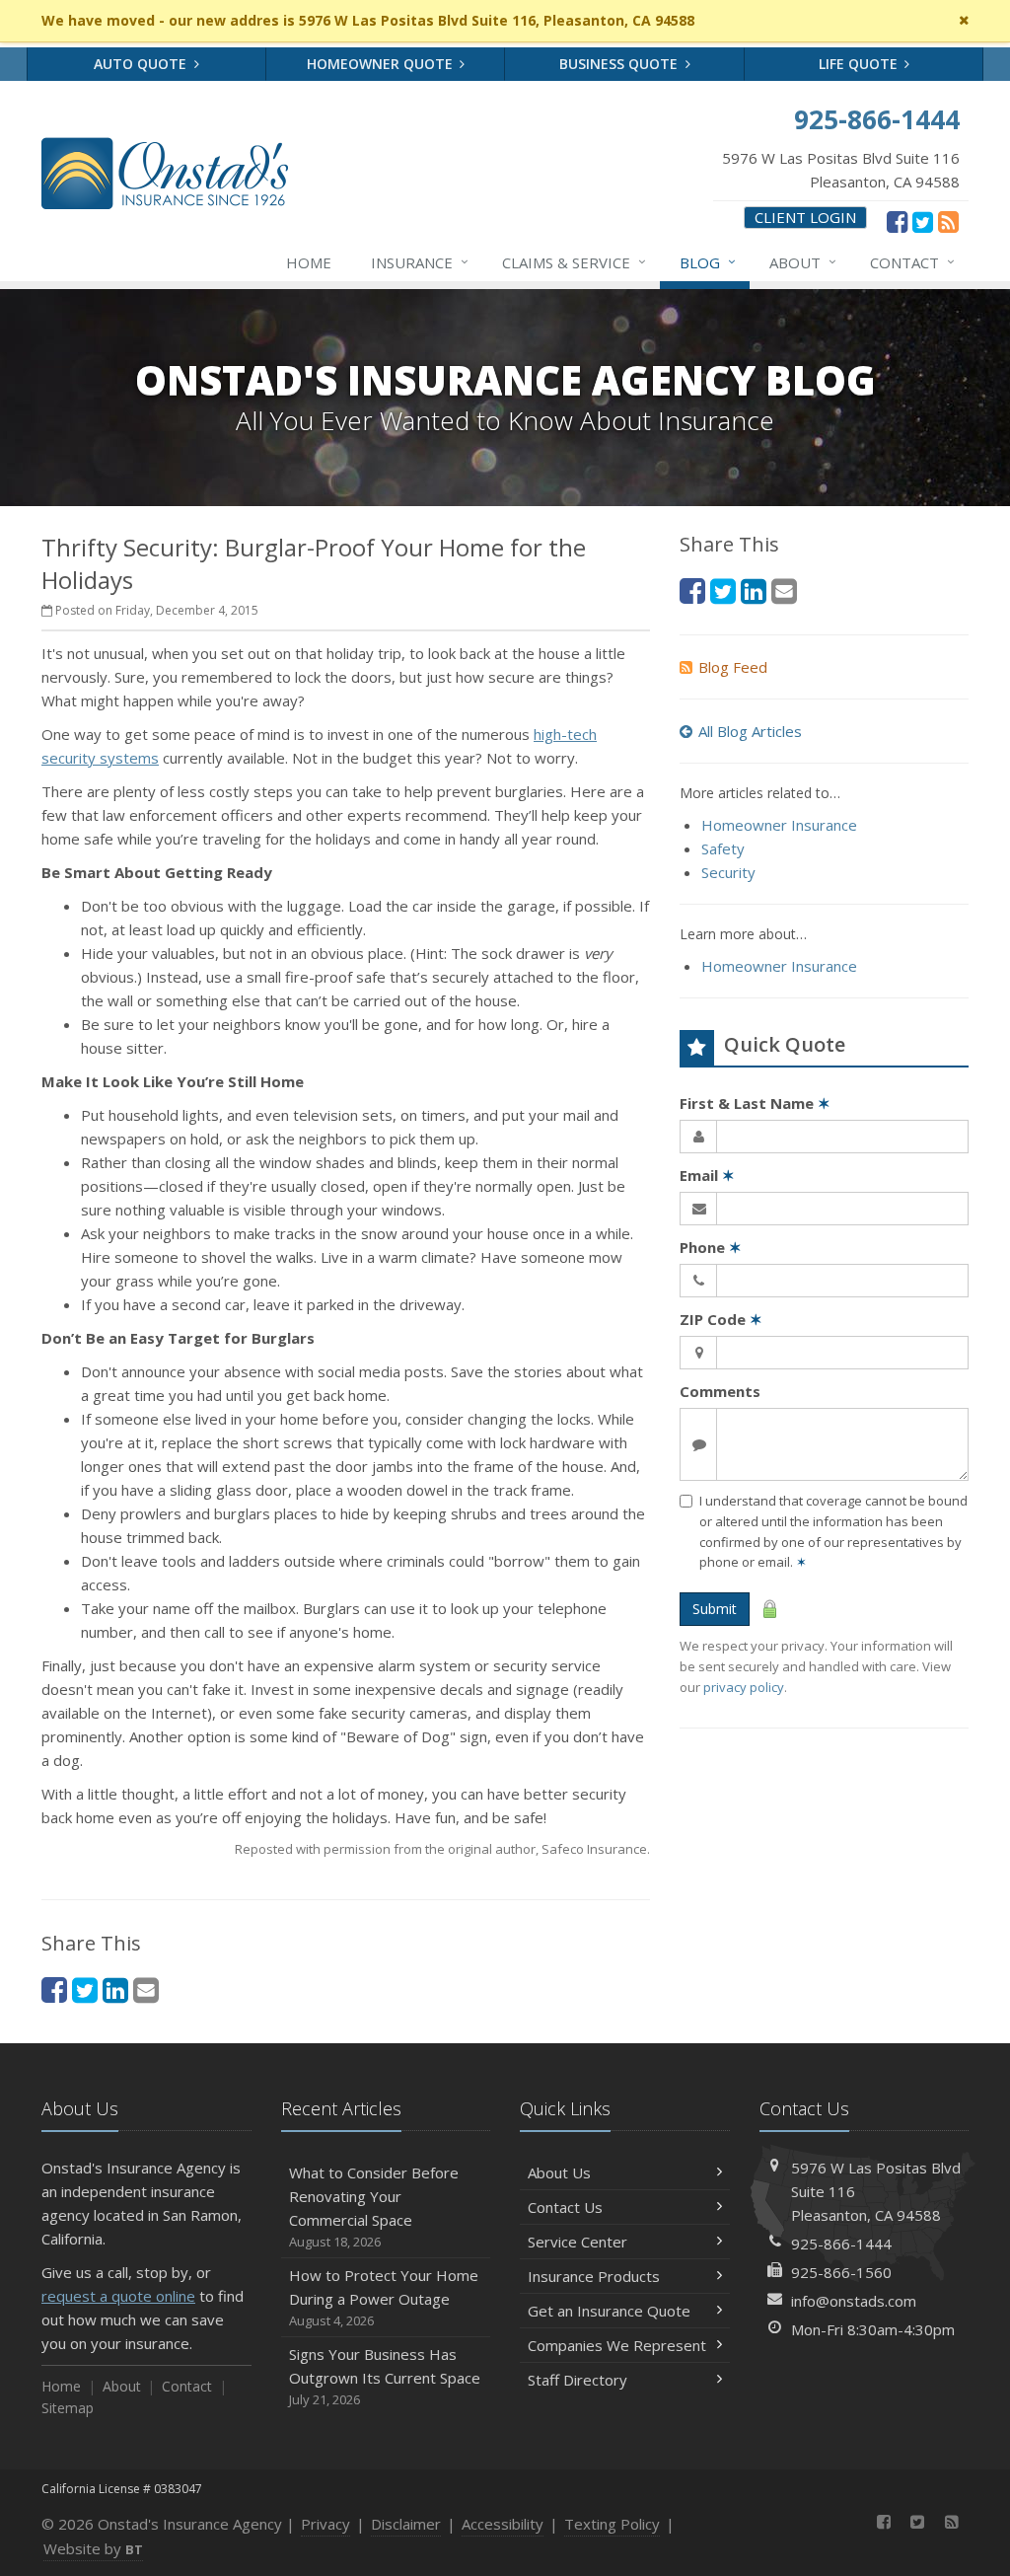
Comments (720, 1391)
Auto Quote (142, 64)
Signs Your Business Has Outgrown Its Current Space (385, 2376)
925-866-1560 (841, 2272)
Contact (912, 262)
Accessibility (503, 2524)
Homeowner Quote (382, 64)
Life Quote (860, 64)
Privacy (325, 2524)
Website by (93, 2548)
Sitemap (68, 2408)
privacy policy (744, 1687)
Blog (708, 262)
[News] (948, 221)
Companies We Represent (617, 2345)
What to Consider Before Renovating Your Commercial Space (374, 2207)
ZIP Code (721, 1319)
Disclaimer (406, 2524)
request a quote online (118, 2296)
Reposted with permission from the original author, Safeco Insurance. (442, 1849)
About (803, 262)
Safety (723, 848)
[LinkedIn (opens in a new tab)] (115, 1989)
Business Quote (620, 64)
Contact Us (565, 2207)
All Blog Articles (750, 731)
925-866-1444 (841, 2244)
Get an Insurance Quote (609, 2311)
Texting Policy (612, 2524)
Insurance (420, 262)
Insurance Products (594, 2276)
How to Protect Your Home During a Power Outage (384, 2297)
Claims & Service (574, 262)
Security (728, 872)
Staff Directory (577, 2380)
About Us (559, 2172)
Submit (715, 1609)
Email (707, 1175)
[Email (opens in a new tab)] (146, 1989)
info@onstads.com (854, 2301)
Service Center (577, 2242)
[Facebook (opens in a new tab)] (897, 221)
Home (309, 262)
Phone (711, 1247)
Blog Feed (733, 667)
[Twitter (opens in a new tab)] (923, 221)
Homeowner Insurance (779, 825)
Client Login (805, 217)
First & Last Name (755, 1103)
